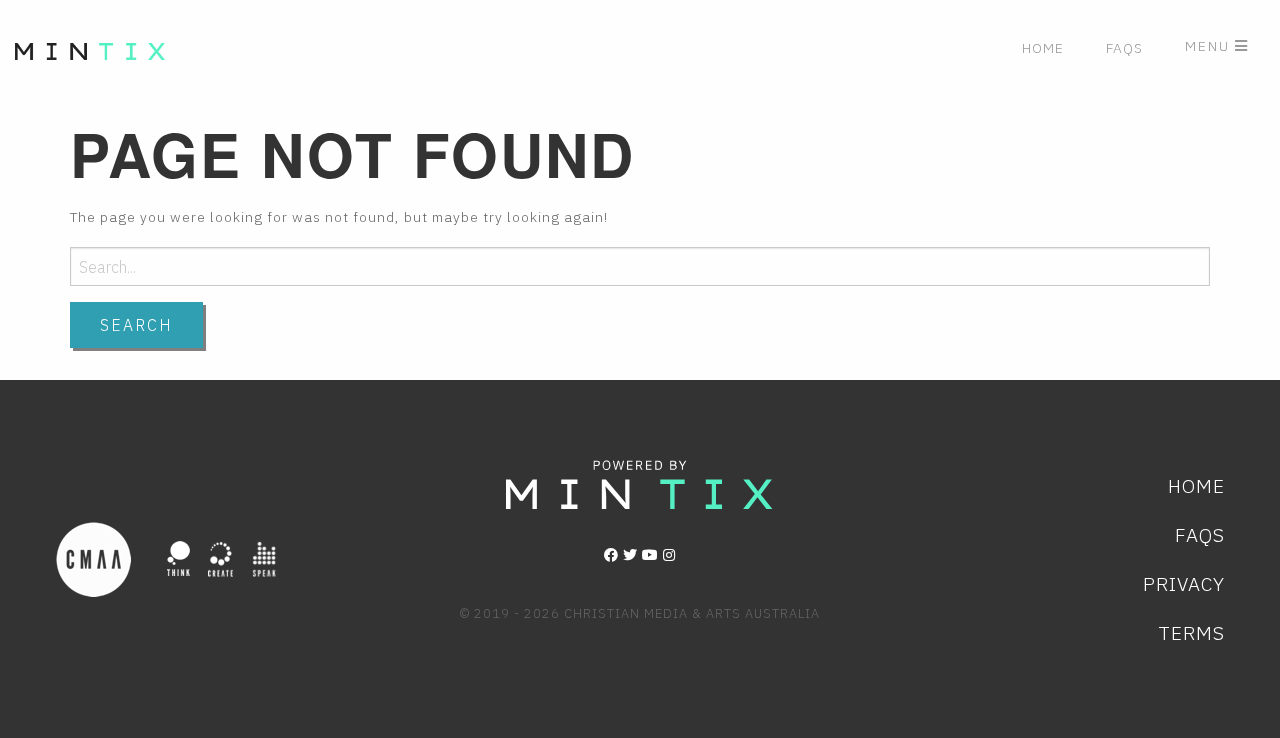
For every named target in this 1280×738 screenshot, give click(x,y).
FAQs (1124, 48)
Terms (1191, 632)
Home (1043, 48)
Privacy (1184, 583)
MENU (1210, 46)
